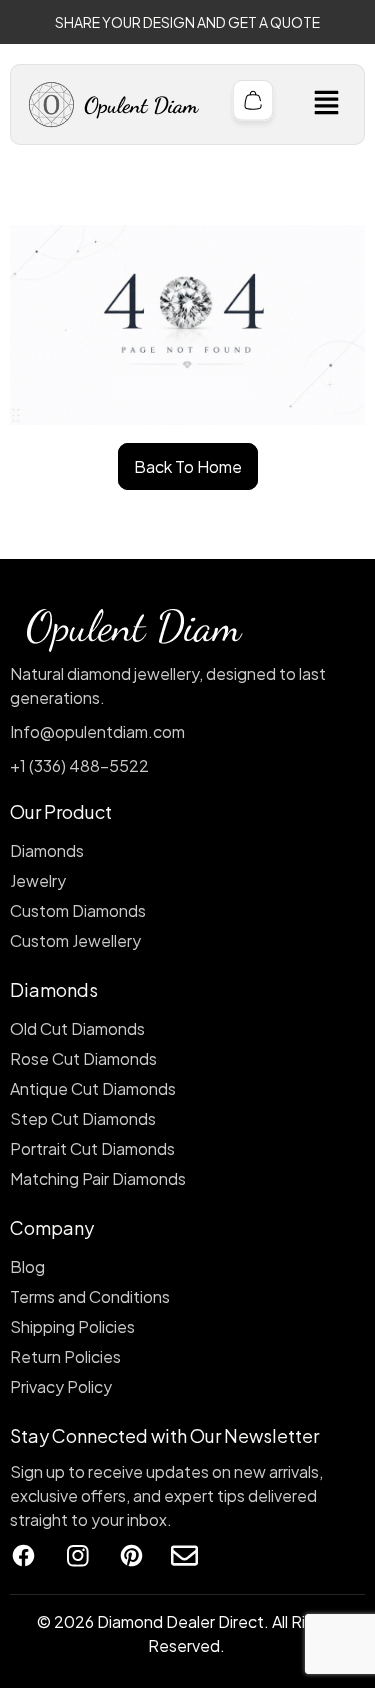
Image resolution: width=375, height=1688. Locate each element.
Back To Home (188, 466)
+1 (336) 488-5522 (79, 765)
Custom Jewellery (75, 940)
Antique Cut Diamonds (93, 1088)
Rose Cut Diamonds (83, 1058)
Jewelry (38, 880)
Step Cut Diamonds (83, 1118)
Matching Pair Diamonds (98, 1178)
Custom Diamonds (78, 910)
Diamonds (47, 850)
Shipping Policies (72, 1326)
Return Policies (65, 1356)
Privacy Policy (61, 1386)
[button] (326, 104)
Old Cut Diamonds (77, 1028)
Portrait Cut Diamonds (92, 1148)
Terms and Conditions (90, 1296)
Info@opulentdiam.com (97, 731)
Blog (27, 1266)
